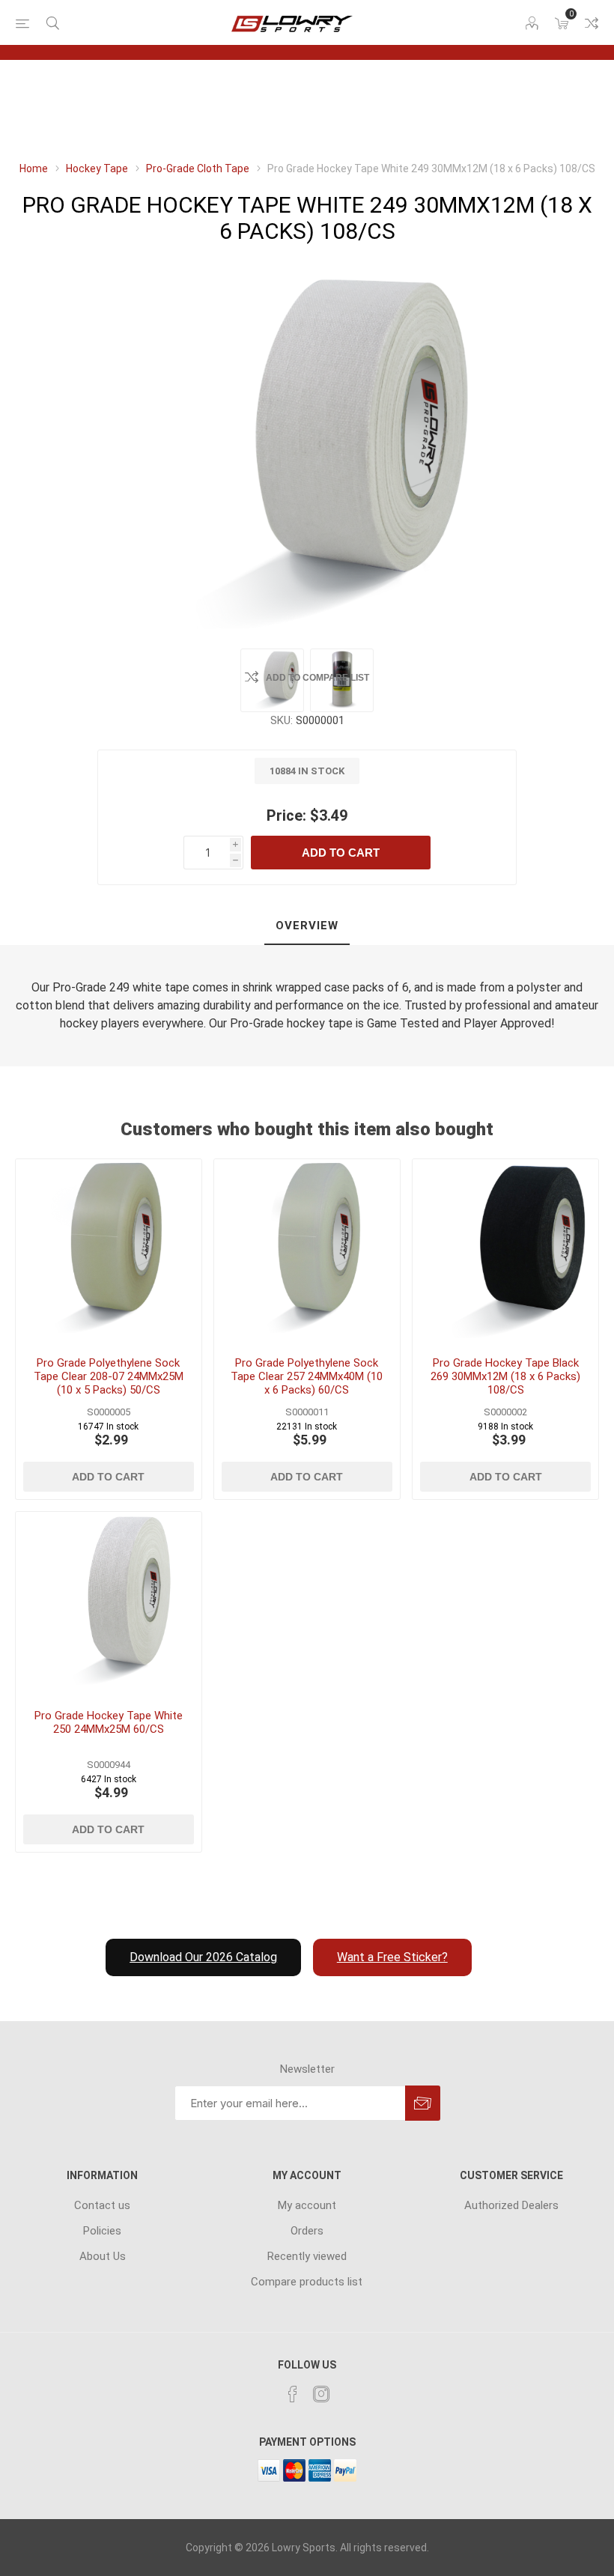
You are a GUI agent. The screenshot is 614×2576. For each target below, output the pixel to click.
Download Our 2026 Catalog (203, 1957)
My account (307, 2205)
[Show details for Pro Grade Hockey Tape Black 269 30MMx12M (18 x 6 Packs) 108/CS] (505, 1252)
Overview (307, 926)
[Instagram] (321, 2394)
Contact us (102, 2205)
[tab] (307, 926)
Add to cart (341, 853)
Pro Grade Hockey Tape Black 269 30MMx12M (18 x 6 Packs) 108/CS (505, 1376)
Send (423, 2103)
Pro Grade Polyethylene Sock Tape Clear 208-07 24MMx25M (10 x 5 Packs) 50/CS (109, 1376)
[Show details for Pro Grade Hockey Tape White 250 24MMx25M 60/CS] (109, 1605)
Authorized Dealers (511, 2205)
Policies (102, 2231)
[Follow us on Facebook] (293, 2394)
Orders (307, 2231)
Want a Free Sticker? (392, 1957)
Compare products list (592, 23)
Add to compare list (317, 678)
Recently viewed (307, 2256)
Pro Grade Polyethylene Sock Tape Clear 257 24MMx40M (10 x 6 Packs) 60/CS (307, 1376)
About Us (103, 2256)
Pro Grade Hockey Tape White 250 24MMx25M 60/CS (109, 1722)
